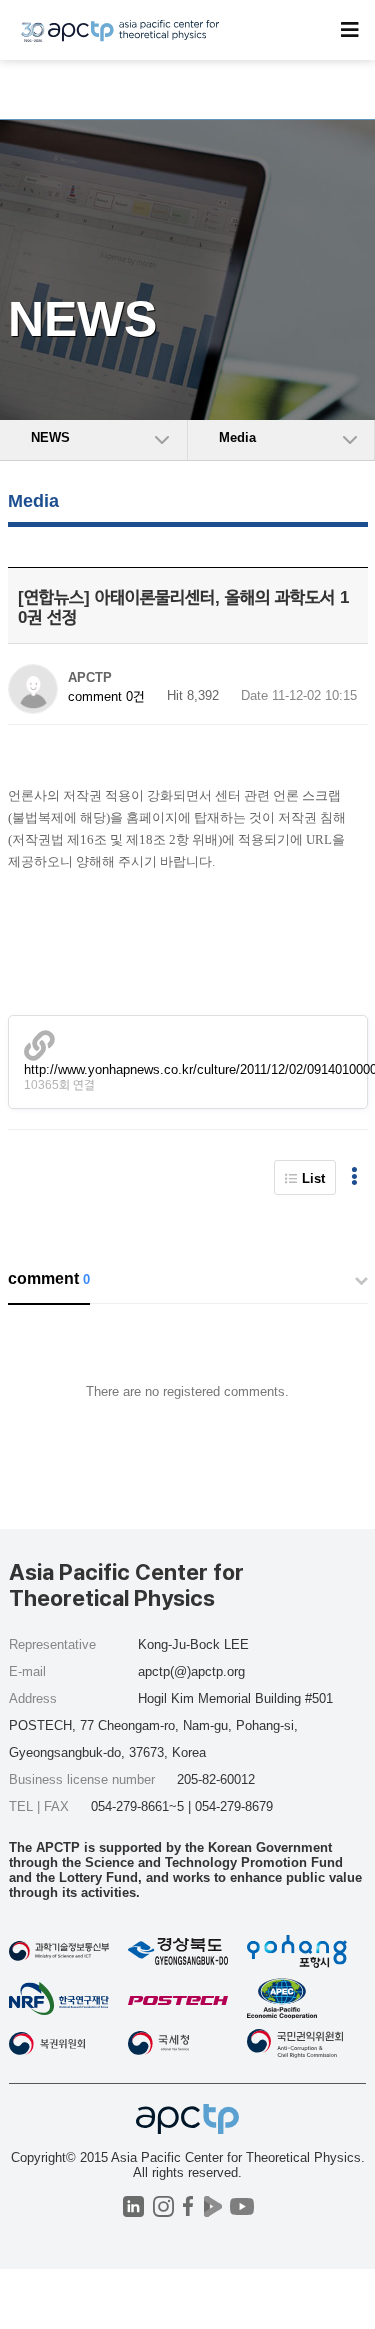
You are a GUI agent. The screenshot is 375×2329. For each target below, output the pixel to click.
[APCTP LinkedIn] (133, 2206)
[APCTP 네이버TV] (213, 2206)
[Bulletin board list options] (354, 1177)
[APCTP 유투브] (242, 2206)
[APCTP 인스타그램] (163, 2206)
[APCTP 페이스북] (188, 2206)
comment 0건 (106, 696)
